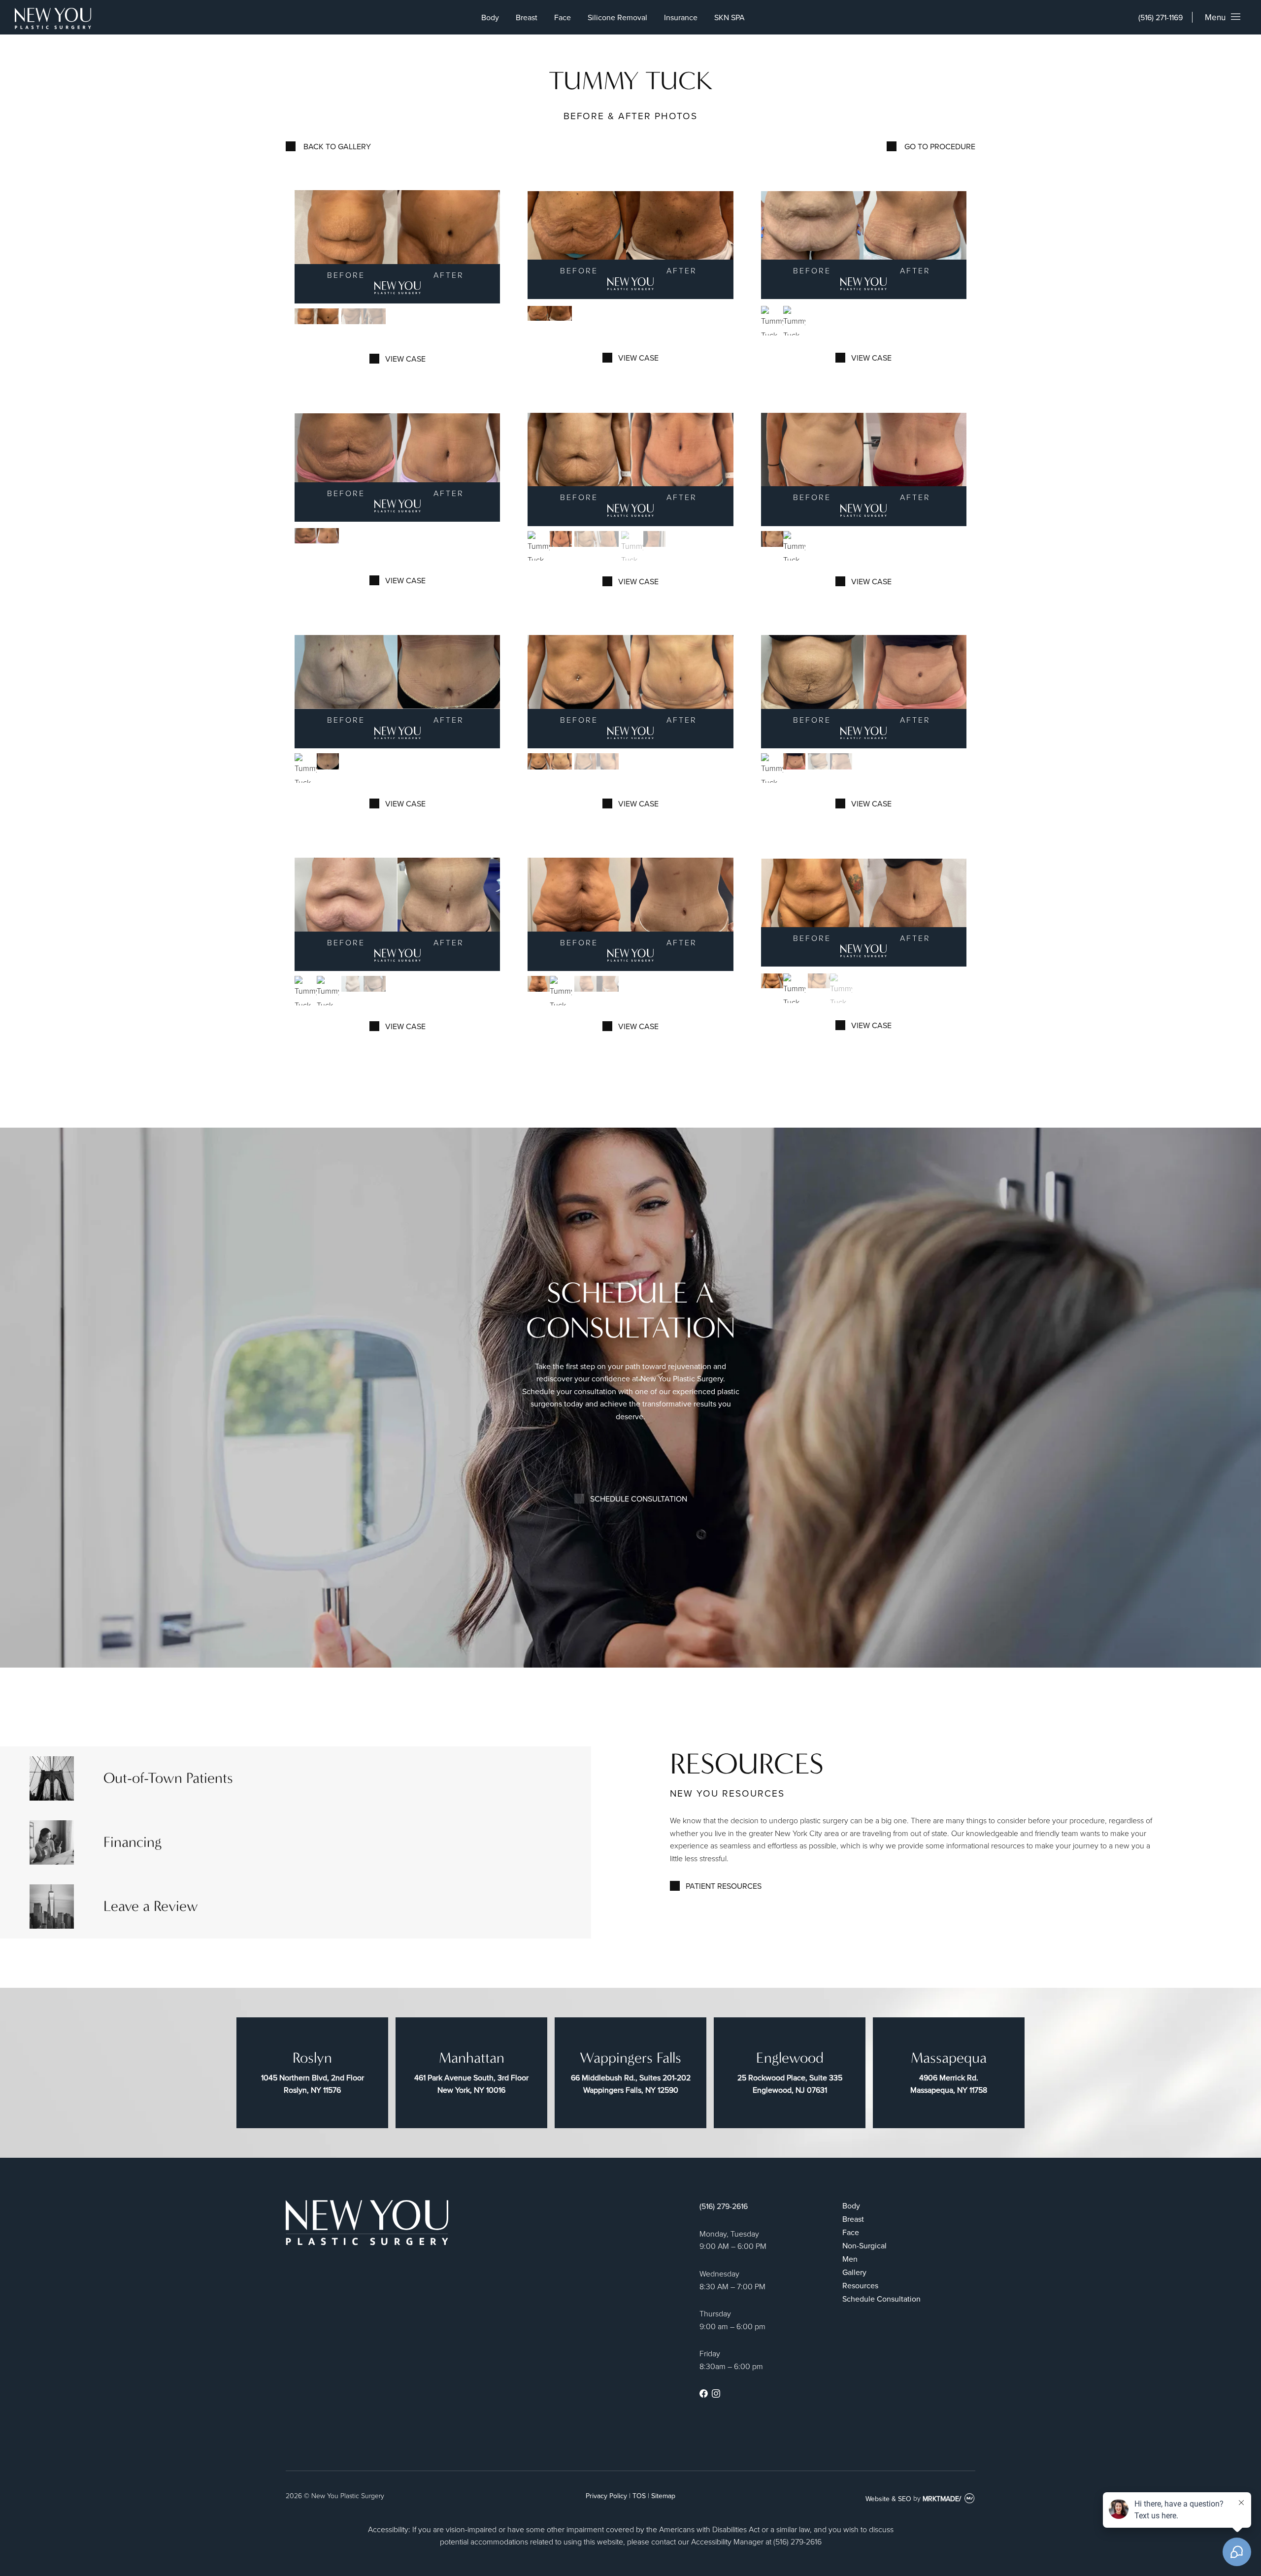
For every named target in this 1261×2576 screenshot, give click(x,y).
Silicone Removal (617, 17)
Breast (527, 17)
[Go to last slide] (304, 247)
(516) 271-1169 (1161, 17)
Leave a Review (151, 1906)
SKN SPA (730, 17)
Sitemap (663, 2496)
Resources (860, 2285)
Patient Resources (724, 1886)
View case (405, 359)
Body (490, 17)
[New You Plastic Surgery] (53, 20)
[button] (317, 323)
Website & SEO (888, 2499)
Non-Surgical (864, 2245)
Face (563, 17)
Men (850, 2259)
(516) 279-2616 (724, 2206)
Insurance (681, 17)
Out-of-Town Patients (168, 1778)
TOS (639, 2496)
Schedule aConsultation (631, 1310)
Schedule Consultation (639, 1499)
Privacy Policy (606, 2496)
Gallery (854, 2272)
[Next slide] (490, 247)
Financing (133, 1842)
